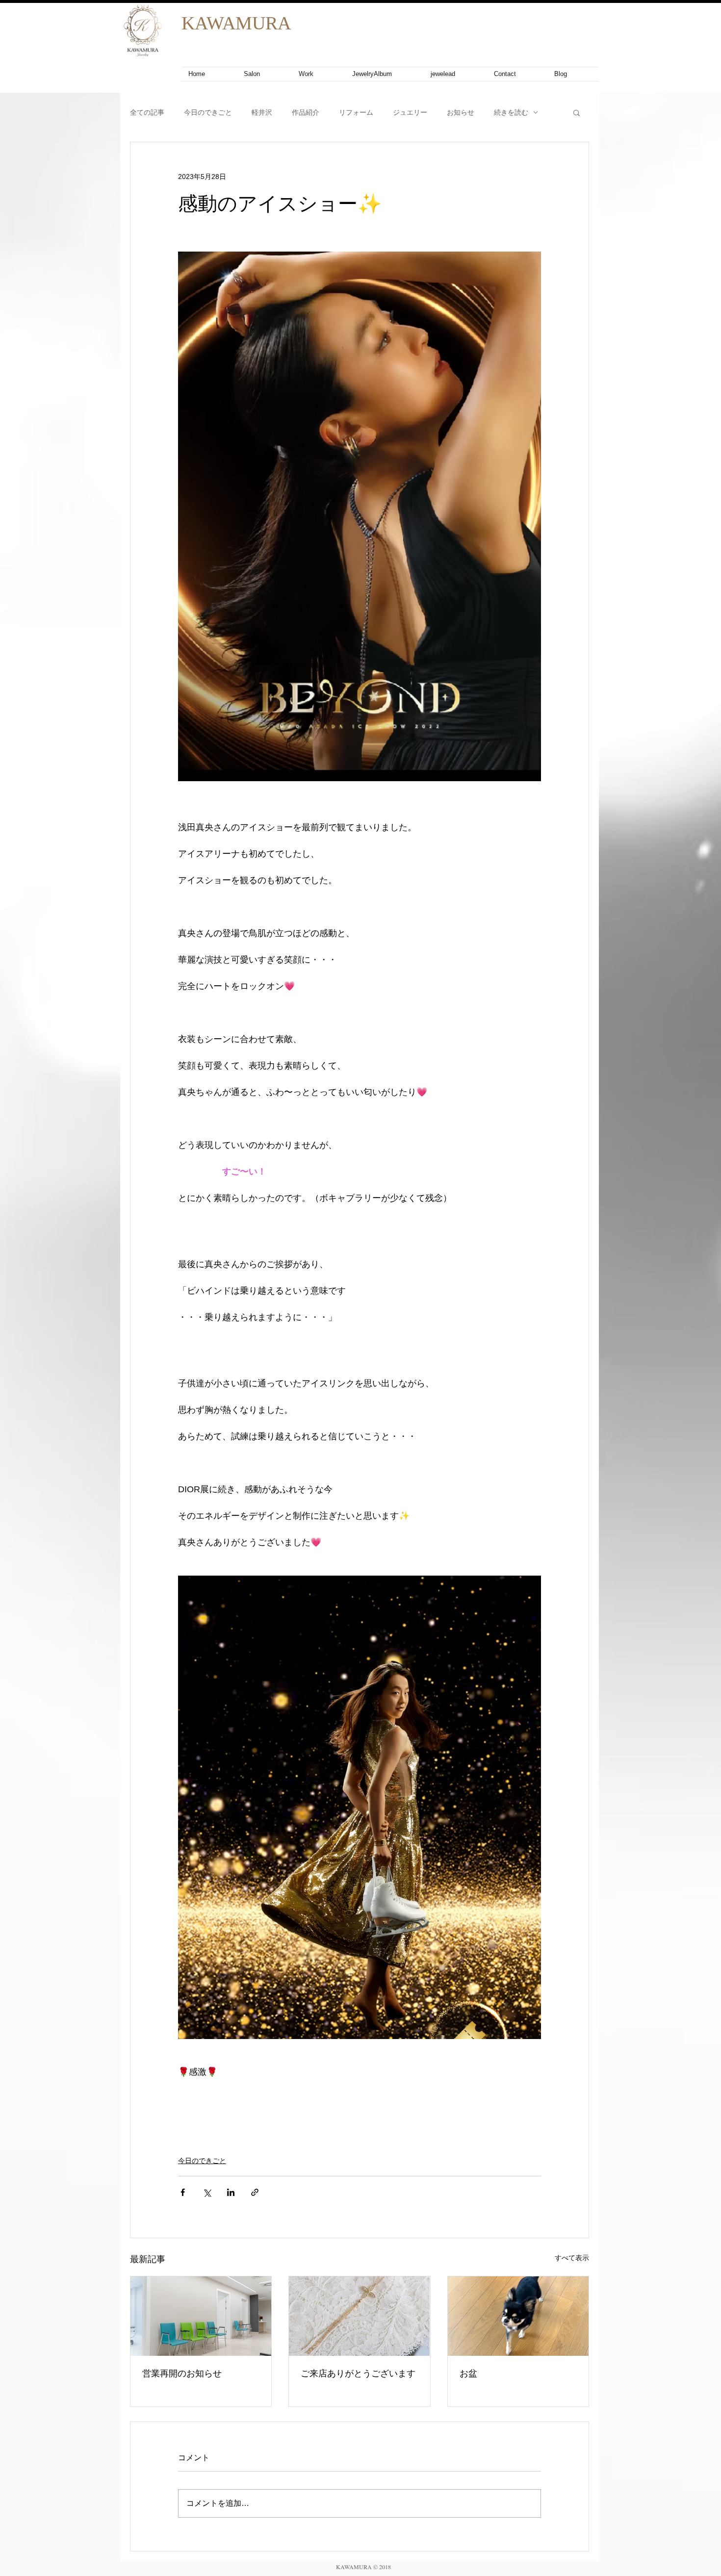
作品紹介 (306, 112)
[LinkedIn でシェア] (231, 2192)
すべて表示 (572, 2258)
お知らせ (461, 112)
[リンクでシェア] (255, 2192)
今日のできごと (208, 112)
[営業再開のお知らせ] (201, 2316)
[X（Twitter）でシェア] (207, 2192)
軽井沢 (262, 112)
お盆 (468, 2373)
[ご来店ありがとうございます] (359, 2316)
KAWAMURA (236, 23)
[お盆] (518, 2316)
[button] (577, 112)
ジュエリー (410, 112)
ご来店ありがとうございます (358, 2373)
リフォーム (356, 112)
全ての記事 (147, 112)
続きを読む (511, 112)
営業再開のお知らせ (182, 2373)
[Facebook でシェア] (183, 2192)
